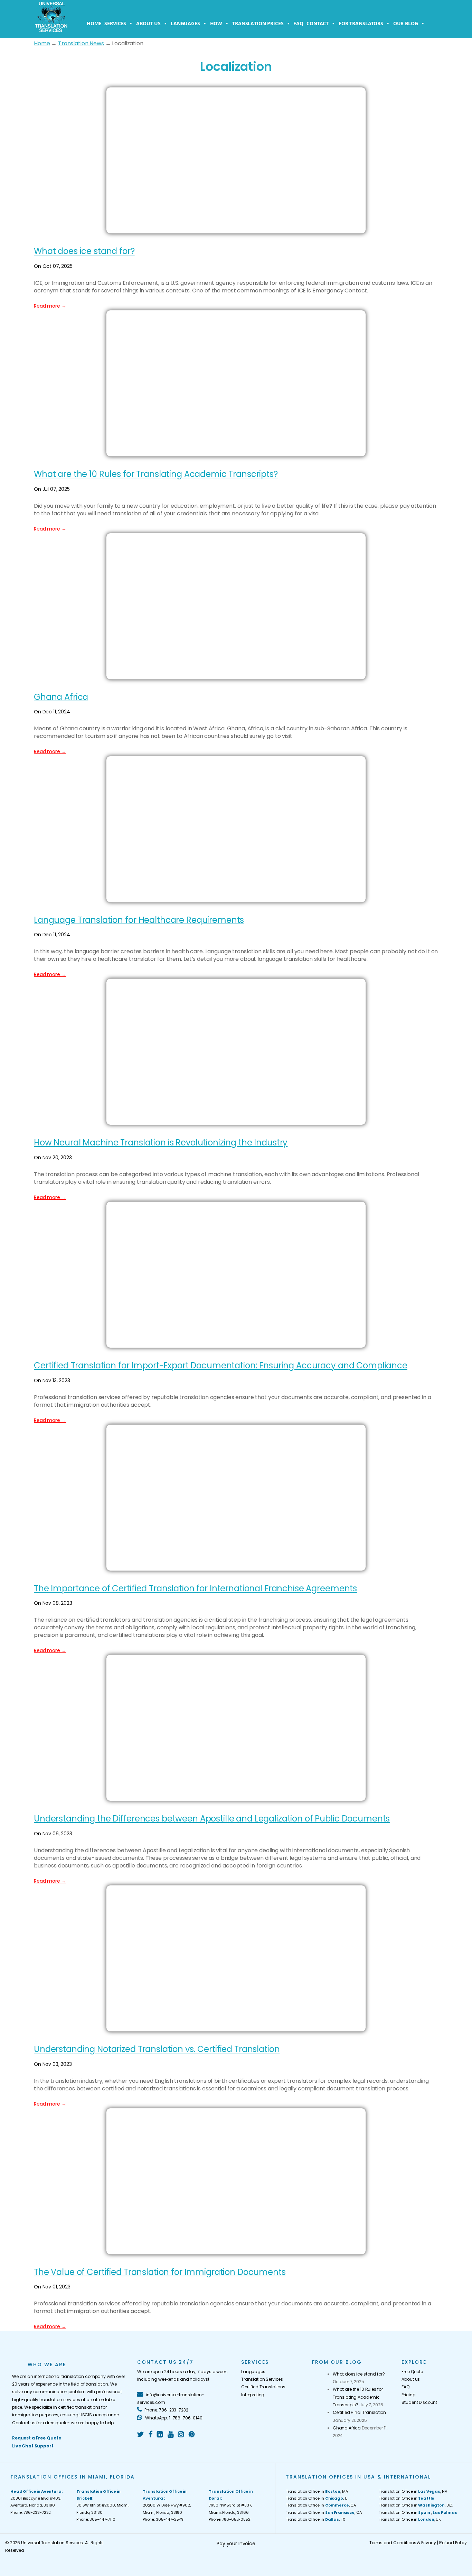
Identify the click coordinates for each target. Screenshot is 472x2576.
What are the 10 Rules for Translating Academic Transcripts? (156, 474)
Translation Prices (258, 23)
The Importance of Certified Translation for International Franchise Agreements (195, 1588)
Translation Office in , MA (317, 2491)
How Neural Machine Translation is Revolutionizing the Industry (161, 1142)
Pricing (408, 2395)
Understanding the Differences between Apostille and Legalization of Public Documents (212, 1819)
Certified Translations (263, 2387)
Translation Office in (407, 2498)
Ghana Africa (61, 697)
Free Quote (412, 2372)
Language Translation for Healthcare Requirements (139, 920)
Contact (318, 23)
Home (94, 23)
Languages (185, 23)
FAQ (298, 23)
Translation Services (262, 2379)
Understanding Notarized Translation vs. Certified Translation (157, 2049)
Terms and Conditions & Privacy (403, 2543)
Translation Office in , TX (315, 2519)
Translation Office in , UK (410, 2519)
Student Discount (419, 2402)
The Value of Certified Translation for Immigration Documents (160, 2272)
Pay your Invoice (236, 2544)
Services (115, 23)
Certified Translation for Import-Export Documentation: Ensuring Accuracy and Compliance (221, 1365)
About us (148, 23)
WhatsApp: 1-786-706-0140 (173, 2418)
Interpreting (253, 2395)
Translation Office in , (418, 2512)
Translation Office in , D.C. (416, 2505)
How (216, 23)
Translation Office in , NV (413, 2491)
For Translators (361, 23)
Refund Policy (453, 2543)
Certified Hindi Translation (359, 2412)
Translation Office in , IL (317, 2498)
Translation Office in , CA (321, 2505)
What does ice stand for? (84, 251)
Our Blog (406, 23)
